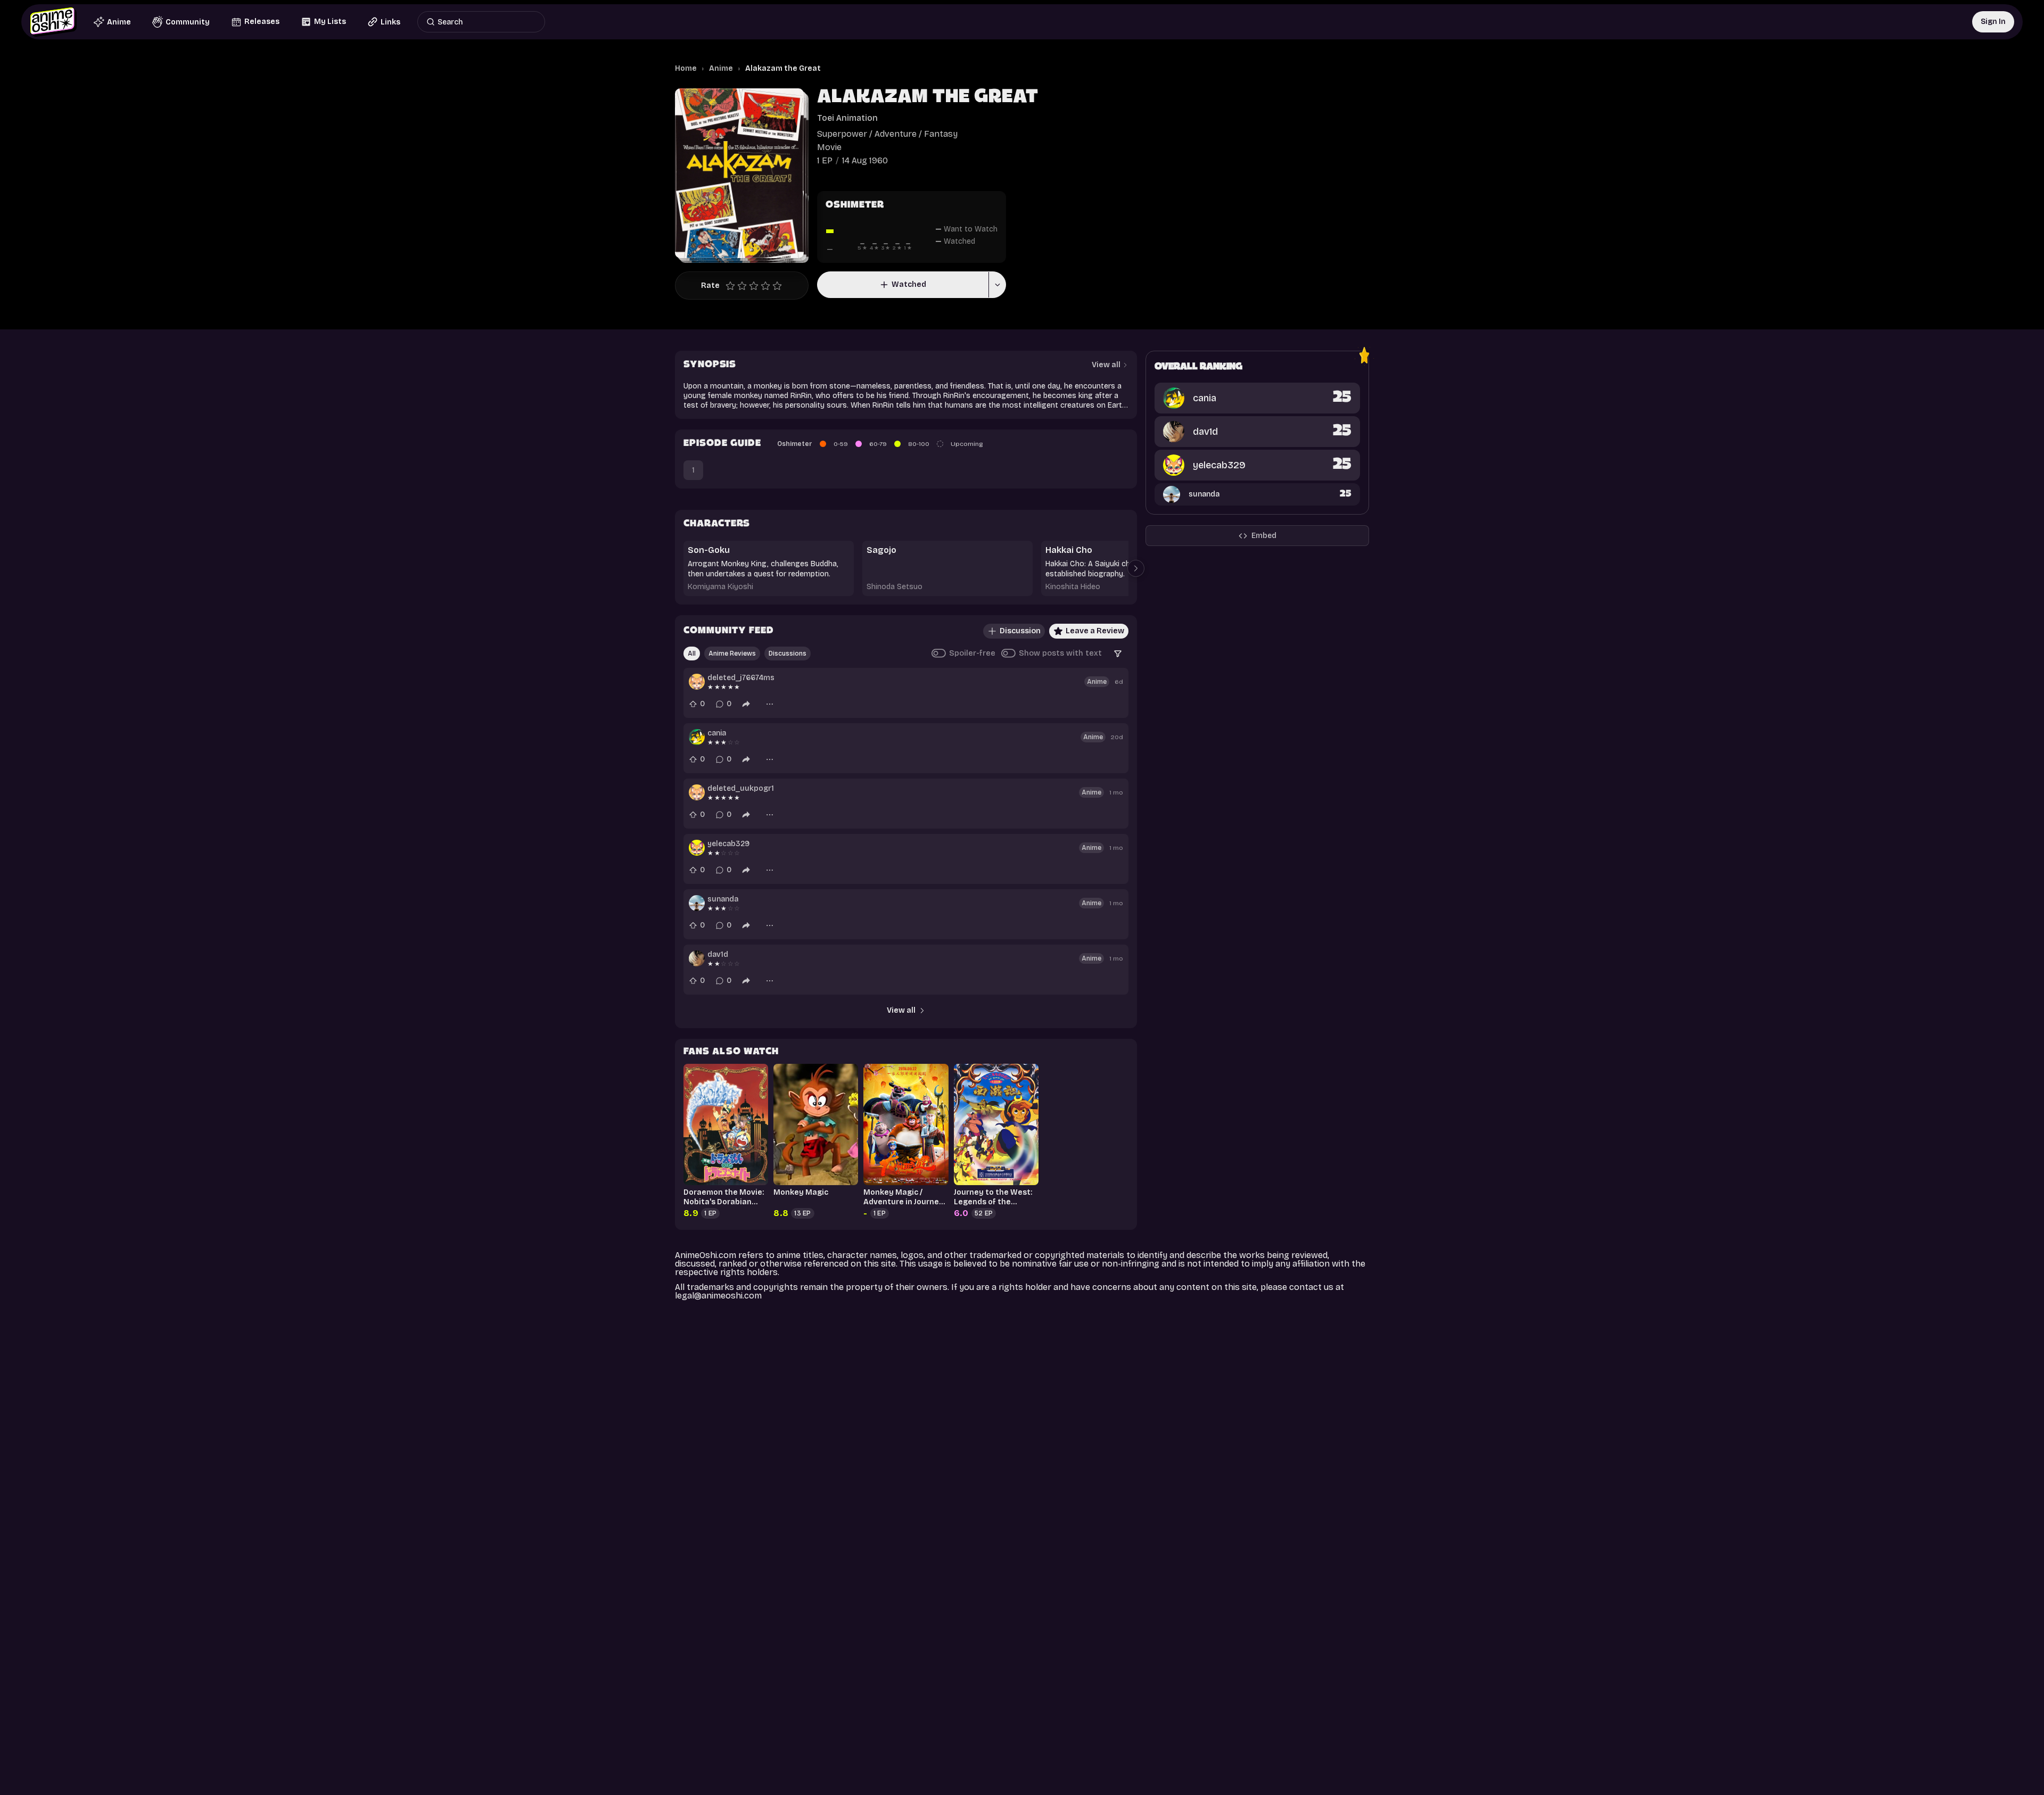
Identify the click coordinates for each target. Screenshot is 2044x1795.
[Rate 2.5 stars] (751, 286)
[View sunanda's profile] (697, 903)
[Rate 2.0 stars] (745, 286)
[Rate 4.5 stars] (774, 286)
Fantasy (941, 134)
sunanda (723, 899)
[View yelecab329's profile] (697, 848)
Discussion (1020, 631)
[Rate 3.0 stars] (756, 286)
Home (686, 68)
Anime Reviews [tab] (732, 654)
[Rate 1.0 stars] (733, 286)
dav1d (718, 954)
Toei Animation (847, 118)
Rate (710, 286)
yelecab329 (728, 844)
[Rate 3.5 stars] (763, 286)
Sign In (1993, 22)
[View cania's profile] (697, 737)
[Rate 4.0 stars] (768, 286)
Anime (721, 68)
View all (901, 1010)
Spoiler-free (972, 653)
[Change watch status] (997, 285)
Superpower (842, 134)
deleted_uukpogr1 (741, 788)
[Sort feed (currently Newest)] (1118, 654)
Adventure (896, 134)
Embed (1264, 536)
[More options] (770, 704)
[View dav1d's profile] (697, 958)
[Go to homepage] (53, 22)
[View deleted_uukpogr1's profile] (697, 792)
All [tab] (692, 654)
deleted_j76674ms (741, 678)
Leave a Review (1095, 631)
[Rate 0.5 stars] (728, 286)
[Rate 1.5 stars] (739, 286)
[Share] (746, 704)
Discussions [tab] (788, 654)
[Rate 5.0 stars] (780, 286)
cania (717, 733)
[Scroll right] (1136, 568)
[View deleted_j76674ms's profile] (697, 682)
